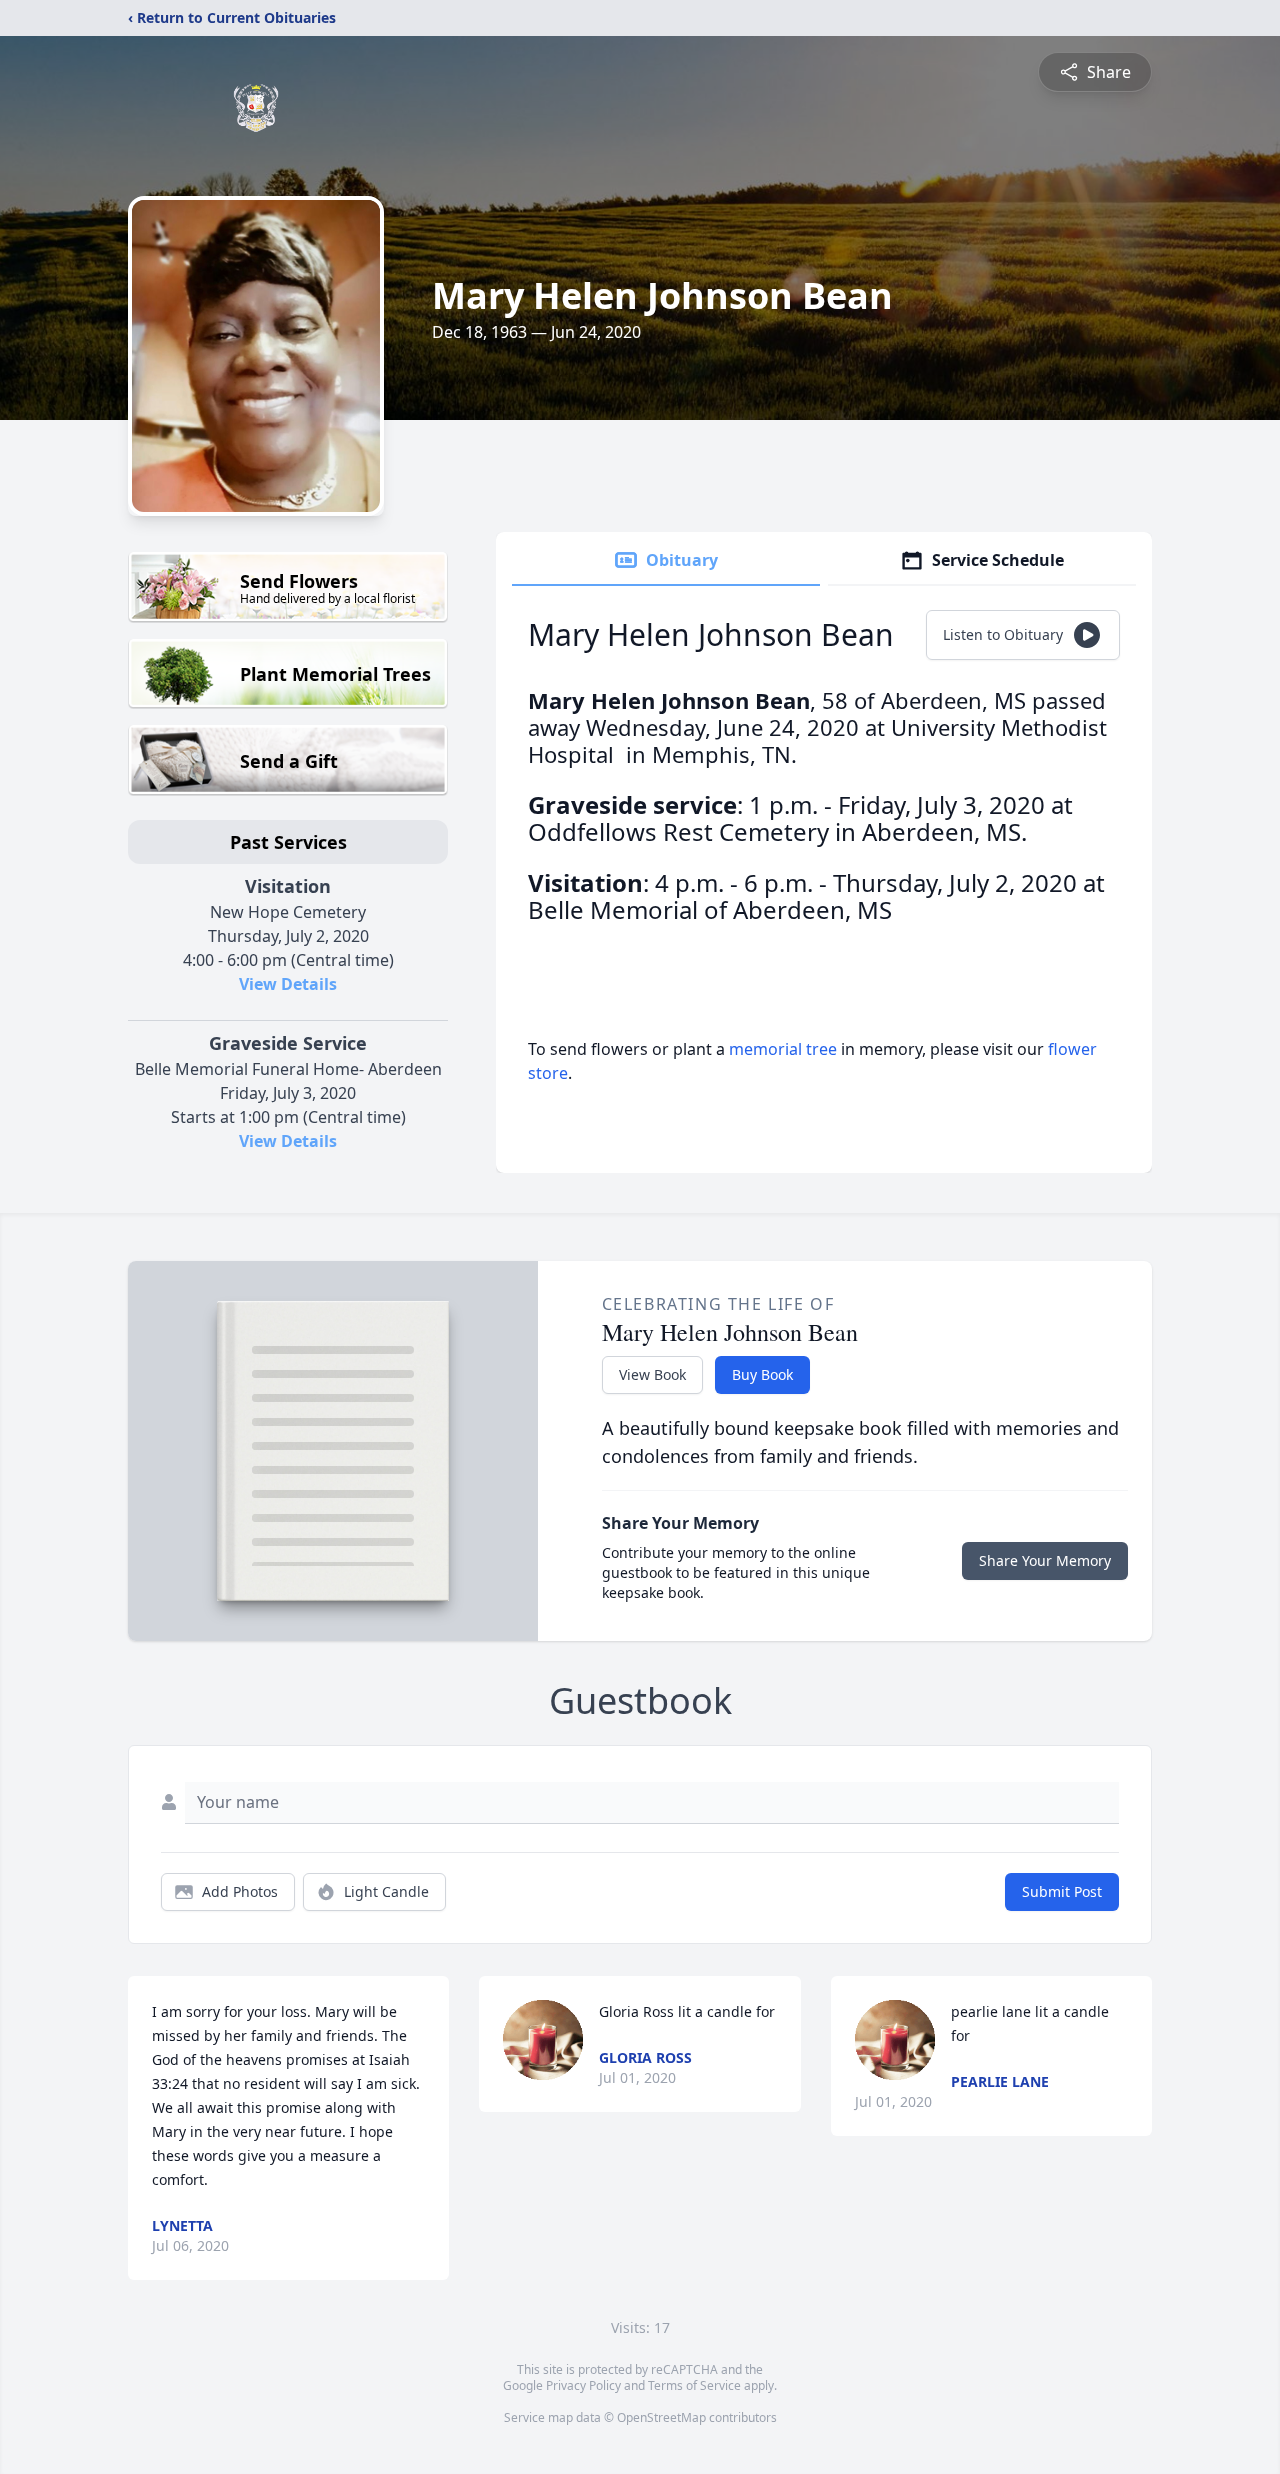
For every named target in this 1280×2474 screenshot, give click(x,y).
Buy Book (762, 1374)
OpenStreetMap (661, 2417)
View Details (288, 984)
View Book (652, 1374)
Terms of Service (694, 2385)
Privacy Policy (583, 2385)
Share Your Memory (1045, 1560)
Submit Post (1062, 1891)
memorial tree (783, 1049)
